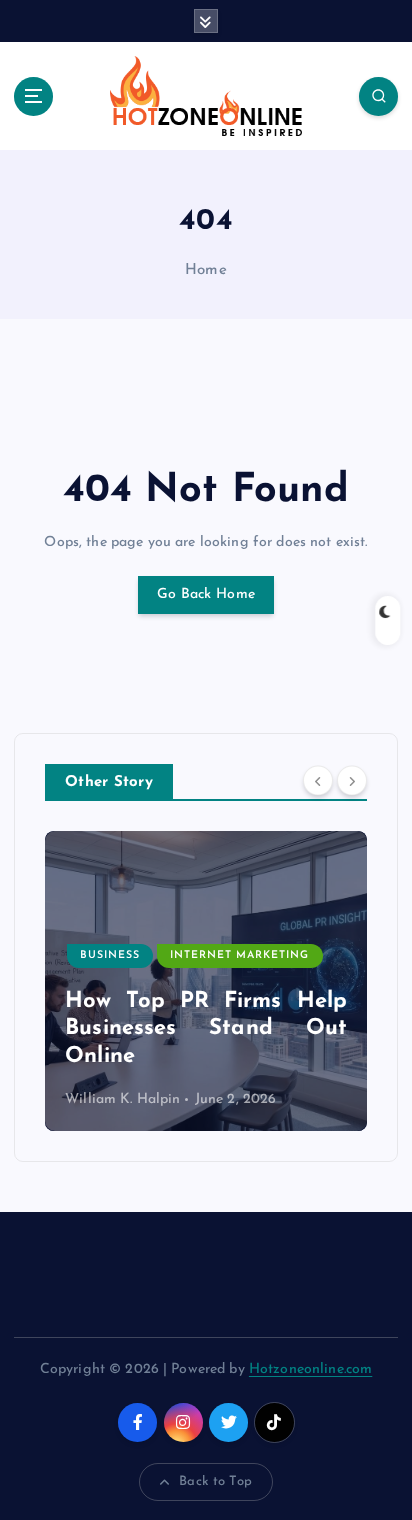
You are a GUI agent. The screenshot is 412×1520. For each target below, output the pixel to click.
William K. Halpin (122, 1099)
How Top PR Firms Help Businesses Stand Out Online (206, 1029)
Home (206, 270)
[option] (206, 981)
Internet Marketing (239, 955)
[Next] (352, 781)
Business (110, 955)
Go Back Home (206, 594)
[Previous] (318, 781)
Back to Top (215, 1481)
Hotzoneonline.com (310, 1369)
